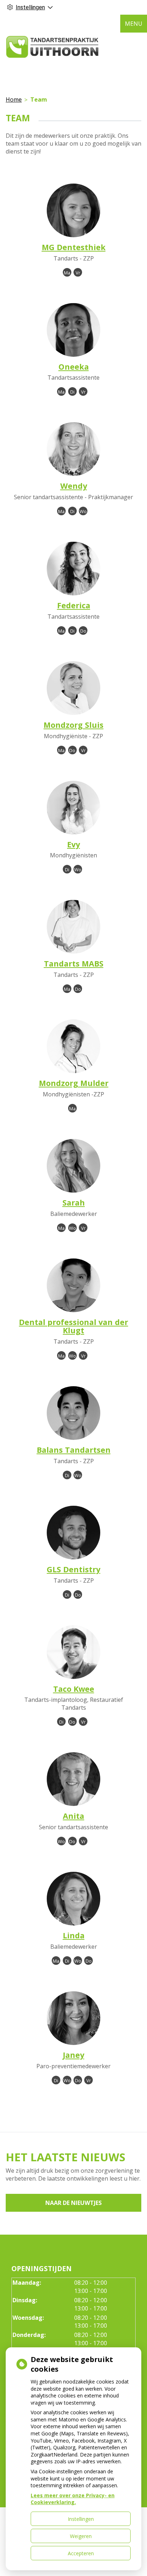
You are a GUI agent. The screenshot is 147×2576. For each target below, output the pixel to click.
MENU (134, 24)
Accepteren (81, 2553)
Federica (74, 605)
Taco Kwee (74, 1689)
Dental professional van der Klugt (73, 1326)
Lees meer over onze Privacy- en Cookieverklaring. (73, 2499)
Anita (73, 1816)
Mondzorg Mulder (74, 1083)
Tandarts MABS (74, 963)
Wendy (74, 486)
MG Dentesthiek (74, 247)
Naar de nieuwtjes (73, 2203)
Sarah (74, 1202)
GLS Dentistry (73, 1569)
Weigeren (81, 2536)
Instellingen (81, 2519)
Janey (73, 2055)
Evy (73, 844)
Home (14, 99)
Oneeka (74, 367)
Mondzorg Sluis (73, 725)
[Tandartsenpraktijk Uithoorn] (52, 47)
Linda (74, 1935)
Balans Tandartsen (74, 1450)
